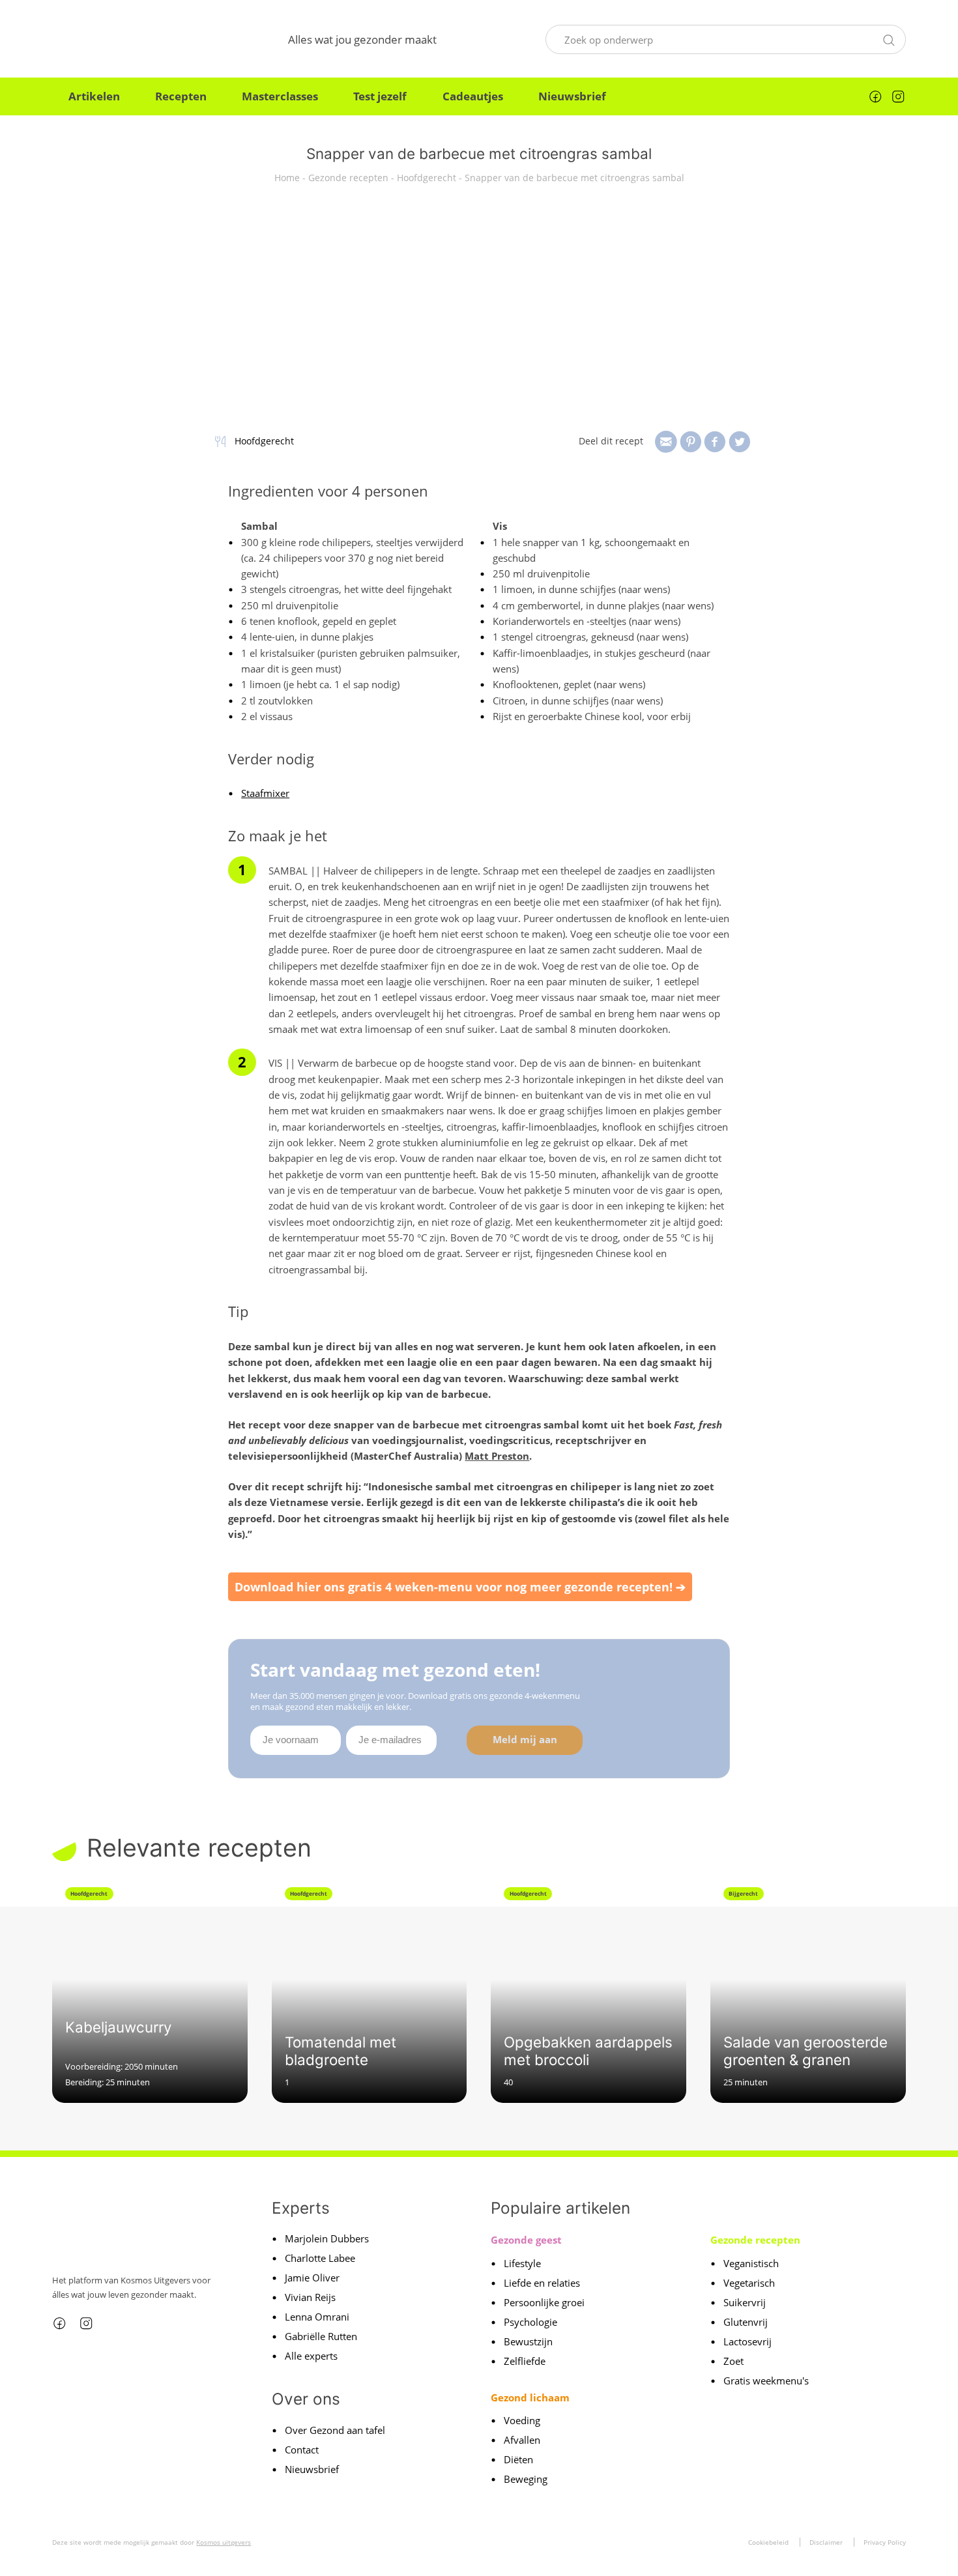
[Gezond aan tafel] (116, 39)
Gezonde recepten (348, 178)
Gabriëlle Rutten (321, 2336)
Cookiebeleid (768, 2542)
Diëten (518, 2459)
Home (287, 178)
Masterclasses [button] (280, 96)
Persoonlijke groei (544, 2302)
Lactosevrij (748, 2341)
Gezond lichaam (530, 2397)
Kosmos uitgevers (224, 2542)
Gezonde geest (526, 2240)
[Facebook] (875, 96)
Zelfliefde (525, 2361)
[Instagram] (898, 96)
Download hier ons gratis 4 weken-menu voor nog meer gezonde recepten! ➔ (460, 1587)
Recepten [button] (181, 96)
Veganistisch (751, 2263)
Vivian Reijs (310, 2297)
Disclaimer (826, 2542)
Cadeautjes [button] (473, 96)
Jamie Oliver (312, 2278)
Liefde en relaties (542, 2283)
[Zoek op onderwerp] (889, 38)
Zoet (733, 2361)
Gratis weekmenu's (766, 2381)
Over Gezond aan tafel (335, 2430)
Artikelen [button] (94, 96)
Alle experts (311, 2356)
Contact (302, 2450)
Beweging (526, 2479)
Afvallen (522, 2440)
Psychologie (530, 2322)
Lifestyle (522, 2263)
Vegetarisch (749, 2283)
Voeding (522, 2420)
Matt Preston (497, 1456)
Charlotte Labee (320, 2258)
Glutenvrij (746, 2322)
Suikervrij (745, 2302)
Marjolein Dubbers (327, 2238)
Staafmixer (265, 793)
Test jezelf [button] (380, 96)
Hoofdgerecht (427, 178)
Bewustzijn (528, 2341)
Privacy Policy (885, 2542)
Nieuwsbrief (572, 96)
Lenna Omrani (317, 2317)
